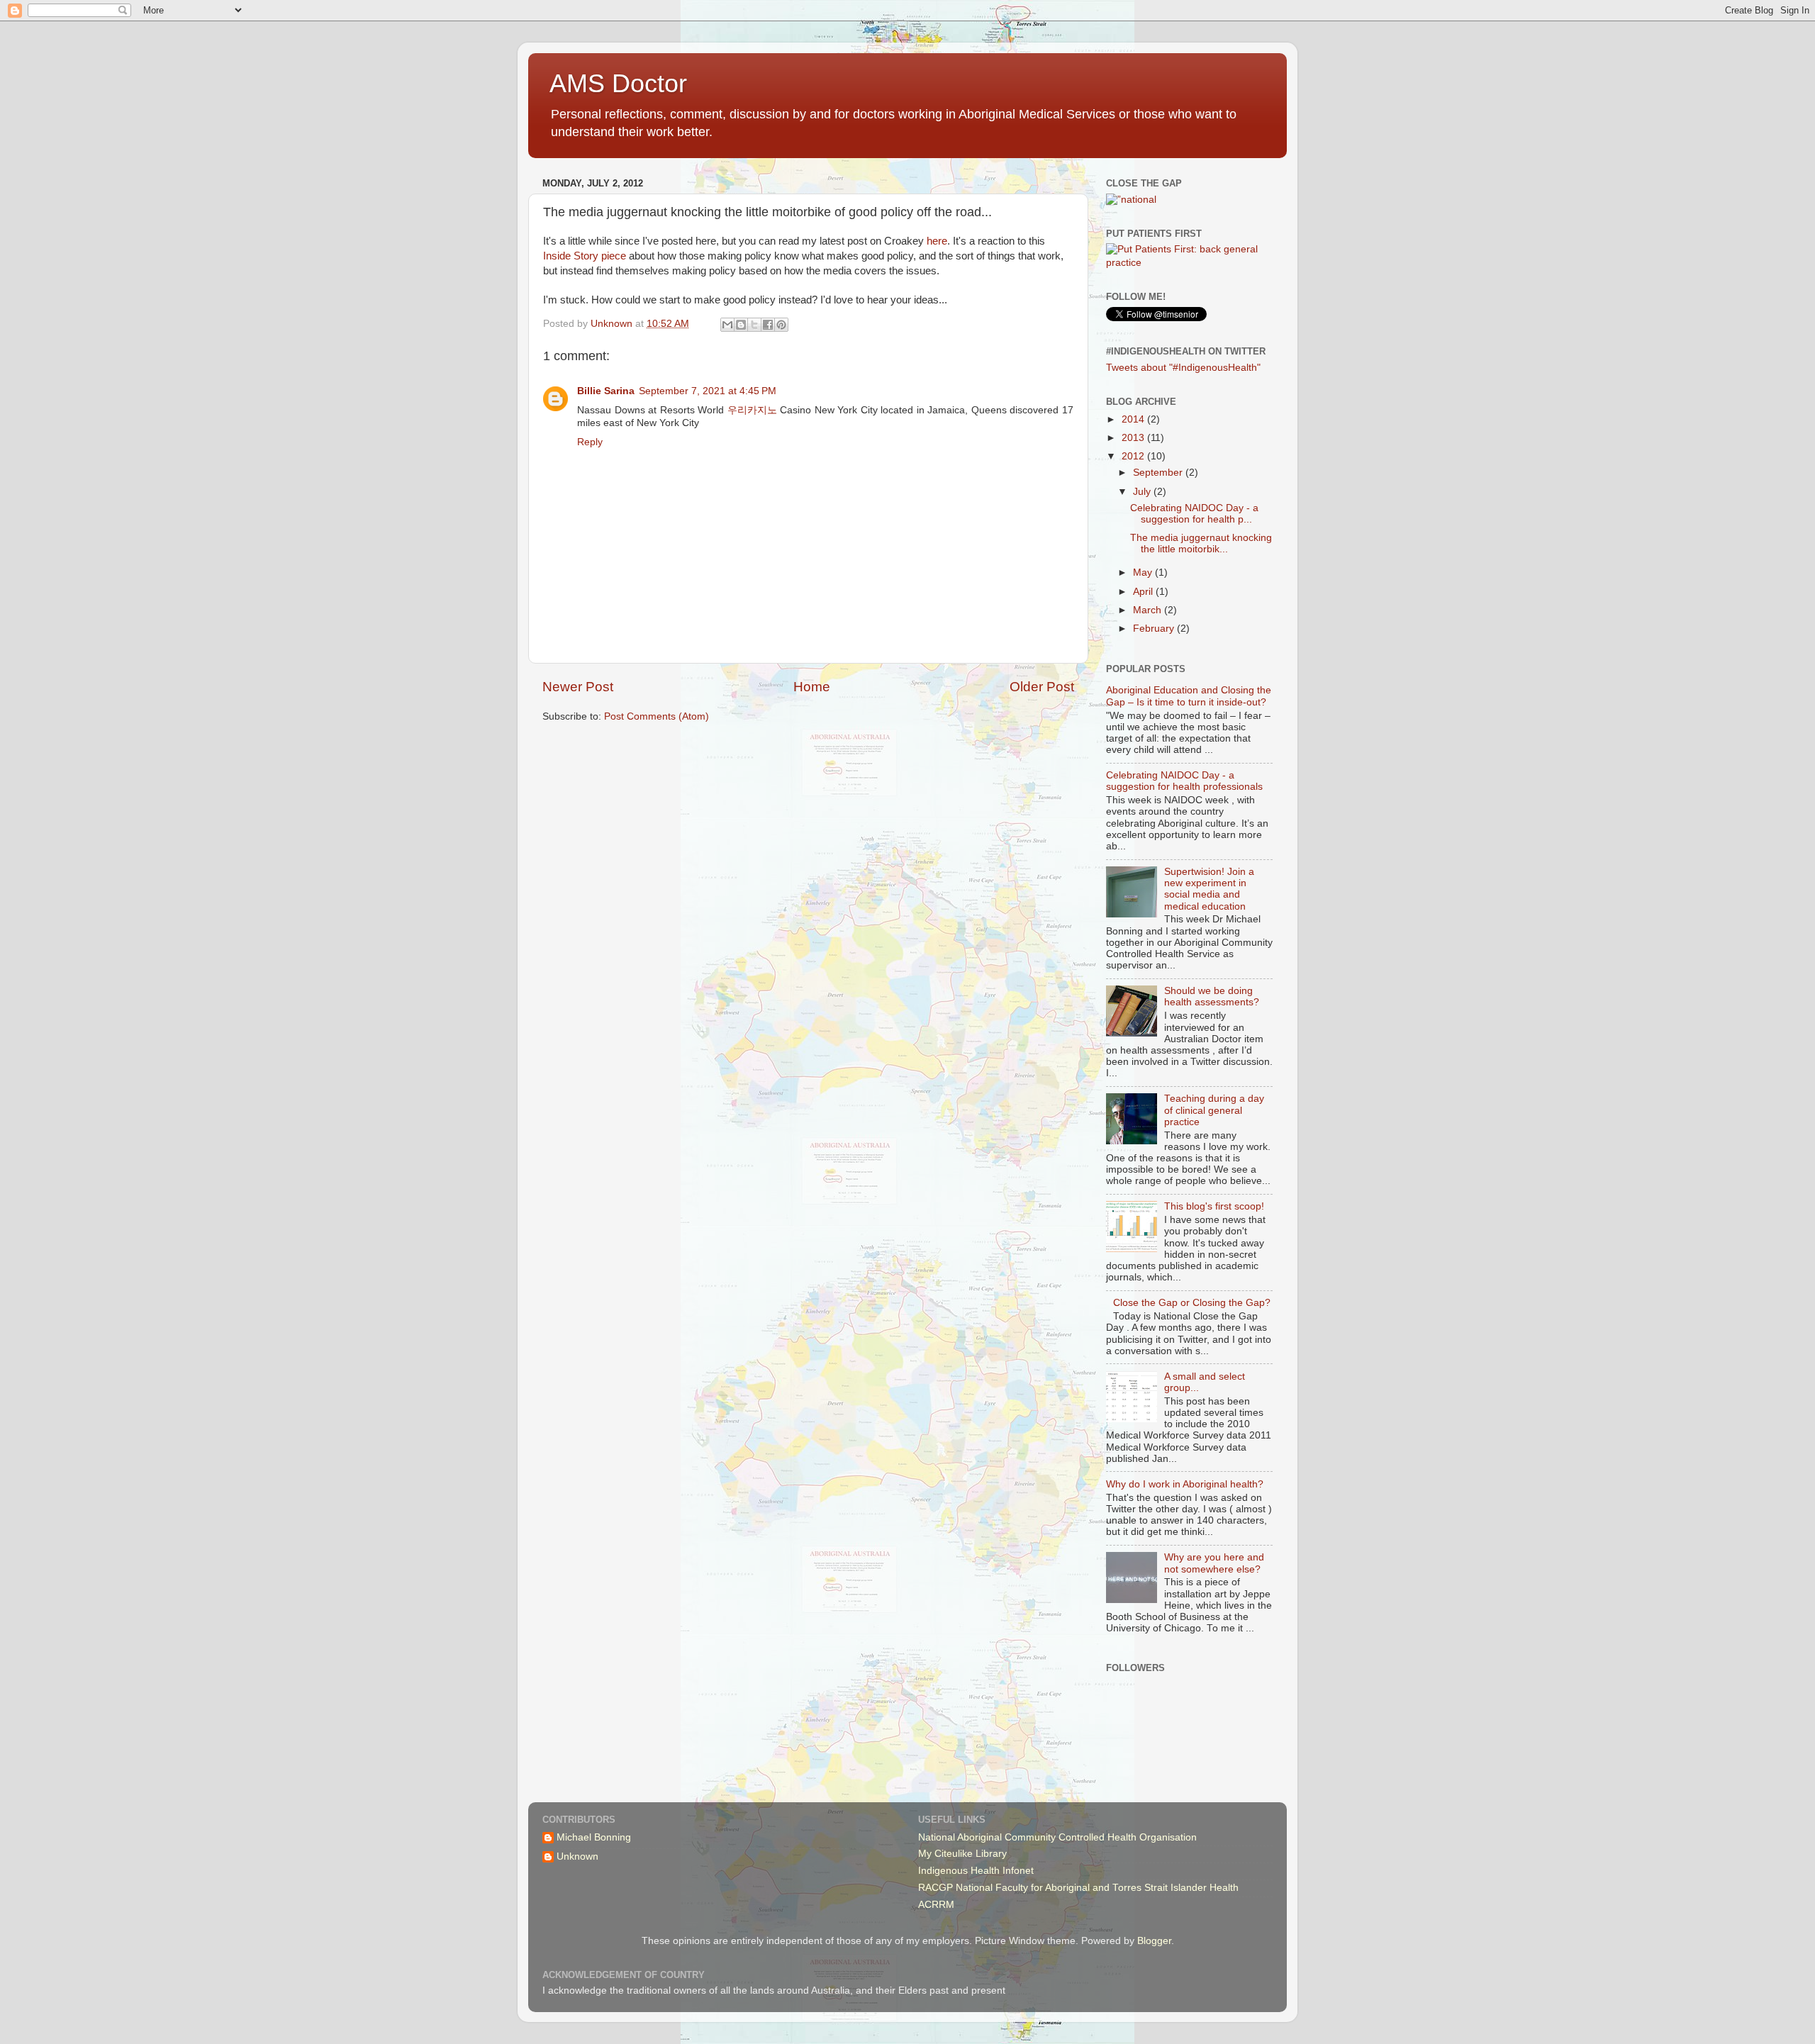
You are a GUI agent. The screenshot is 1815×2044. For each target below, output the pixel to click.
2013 (1134, 438)
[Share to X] (754, 325)
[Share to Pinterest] (781, 325)
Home (812, 687)
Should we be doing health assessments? (1212, 996)
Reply (590, 442)
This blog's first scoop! (1214, 1206)
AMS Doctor (618, 83)
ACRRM (936, 1905)
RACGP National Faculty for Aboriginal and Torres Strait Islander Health (1078, 1888)
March (1149, 610)
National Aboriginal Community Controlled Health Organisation (1057, 1837)
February (1155, 629)
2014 (1134, 419)
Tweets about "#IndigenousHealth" (1183, 368)
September (1159, 473)
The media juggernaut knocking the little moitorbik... (1201, 543)
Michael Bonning (594, 1837)
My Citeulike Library (962, 1854)
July (1143, 492)
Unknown (577, 1856)
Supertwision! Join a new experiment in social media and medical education (1209, 889)
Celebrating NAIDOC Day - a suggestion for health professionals (1184, 781)
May (1144, 573)
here (937, 241)
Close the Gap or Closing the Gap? (1192, 1303)
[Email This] (727, 325)
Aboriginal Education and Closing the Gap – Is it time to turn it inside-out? (1189, 696)
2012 (1134, 456)
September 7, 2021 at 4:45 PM (708, 391)
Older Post (1042, 687)
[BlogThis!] (741, 325)
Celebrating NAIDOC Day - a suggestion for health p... (1194, 514)
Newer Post (578, 687)
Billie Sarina (606, 391)
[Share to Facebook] (768, 325)
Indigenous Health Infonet (976, 1871)
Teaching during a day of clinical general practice (1214, 1110)
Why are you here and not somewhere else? (1214, 1563)
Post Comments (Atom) (657, 716)
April (1144, 592)
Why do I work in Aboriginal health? (1185, 1484)
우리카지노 (752, 410)
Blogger (1154, 1941)
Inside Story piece (585, 256)
